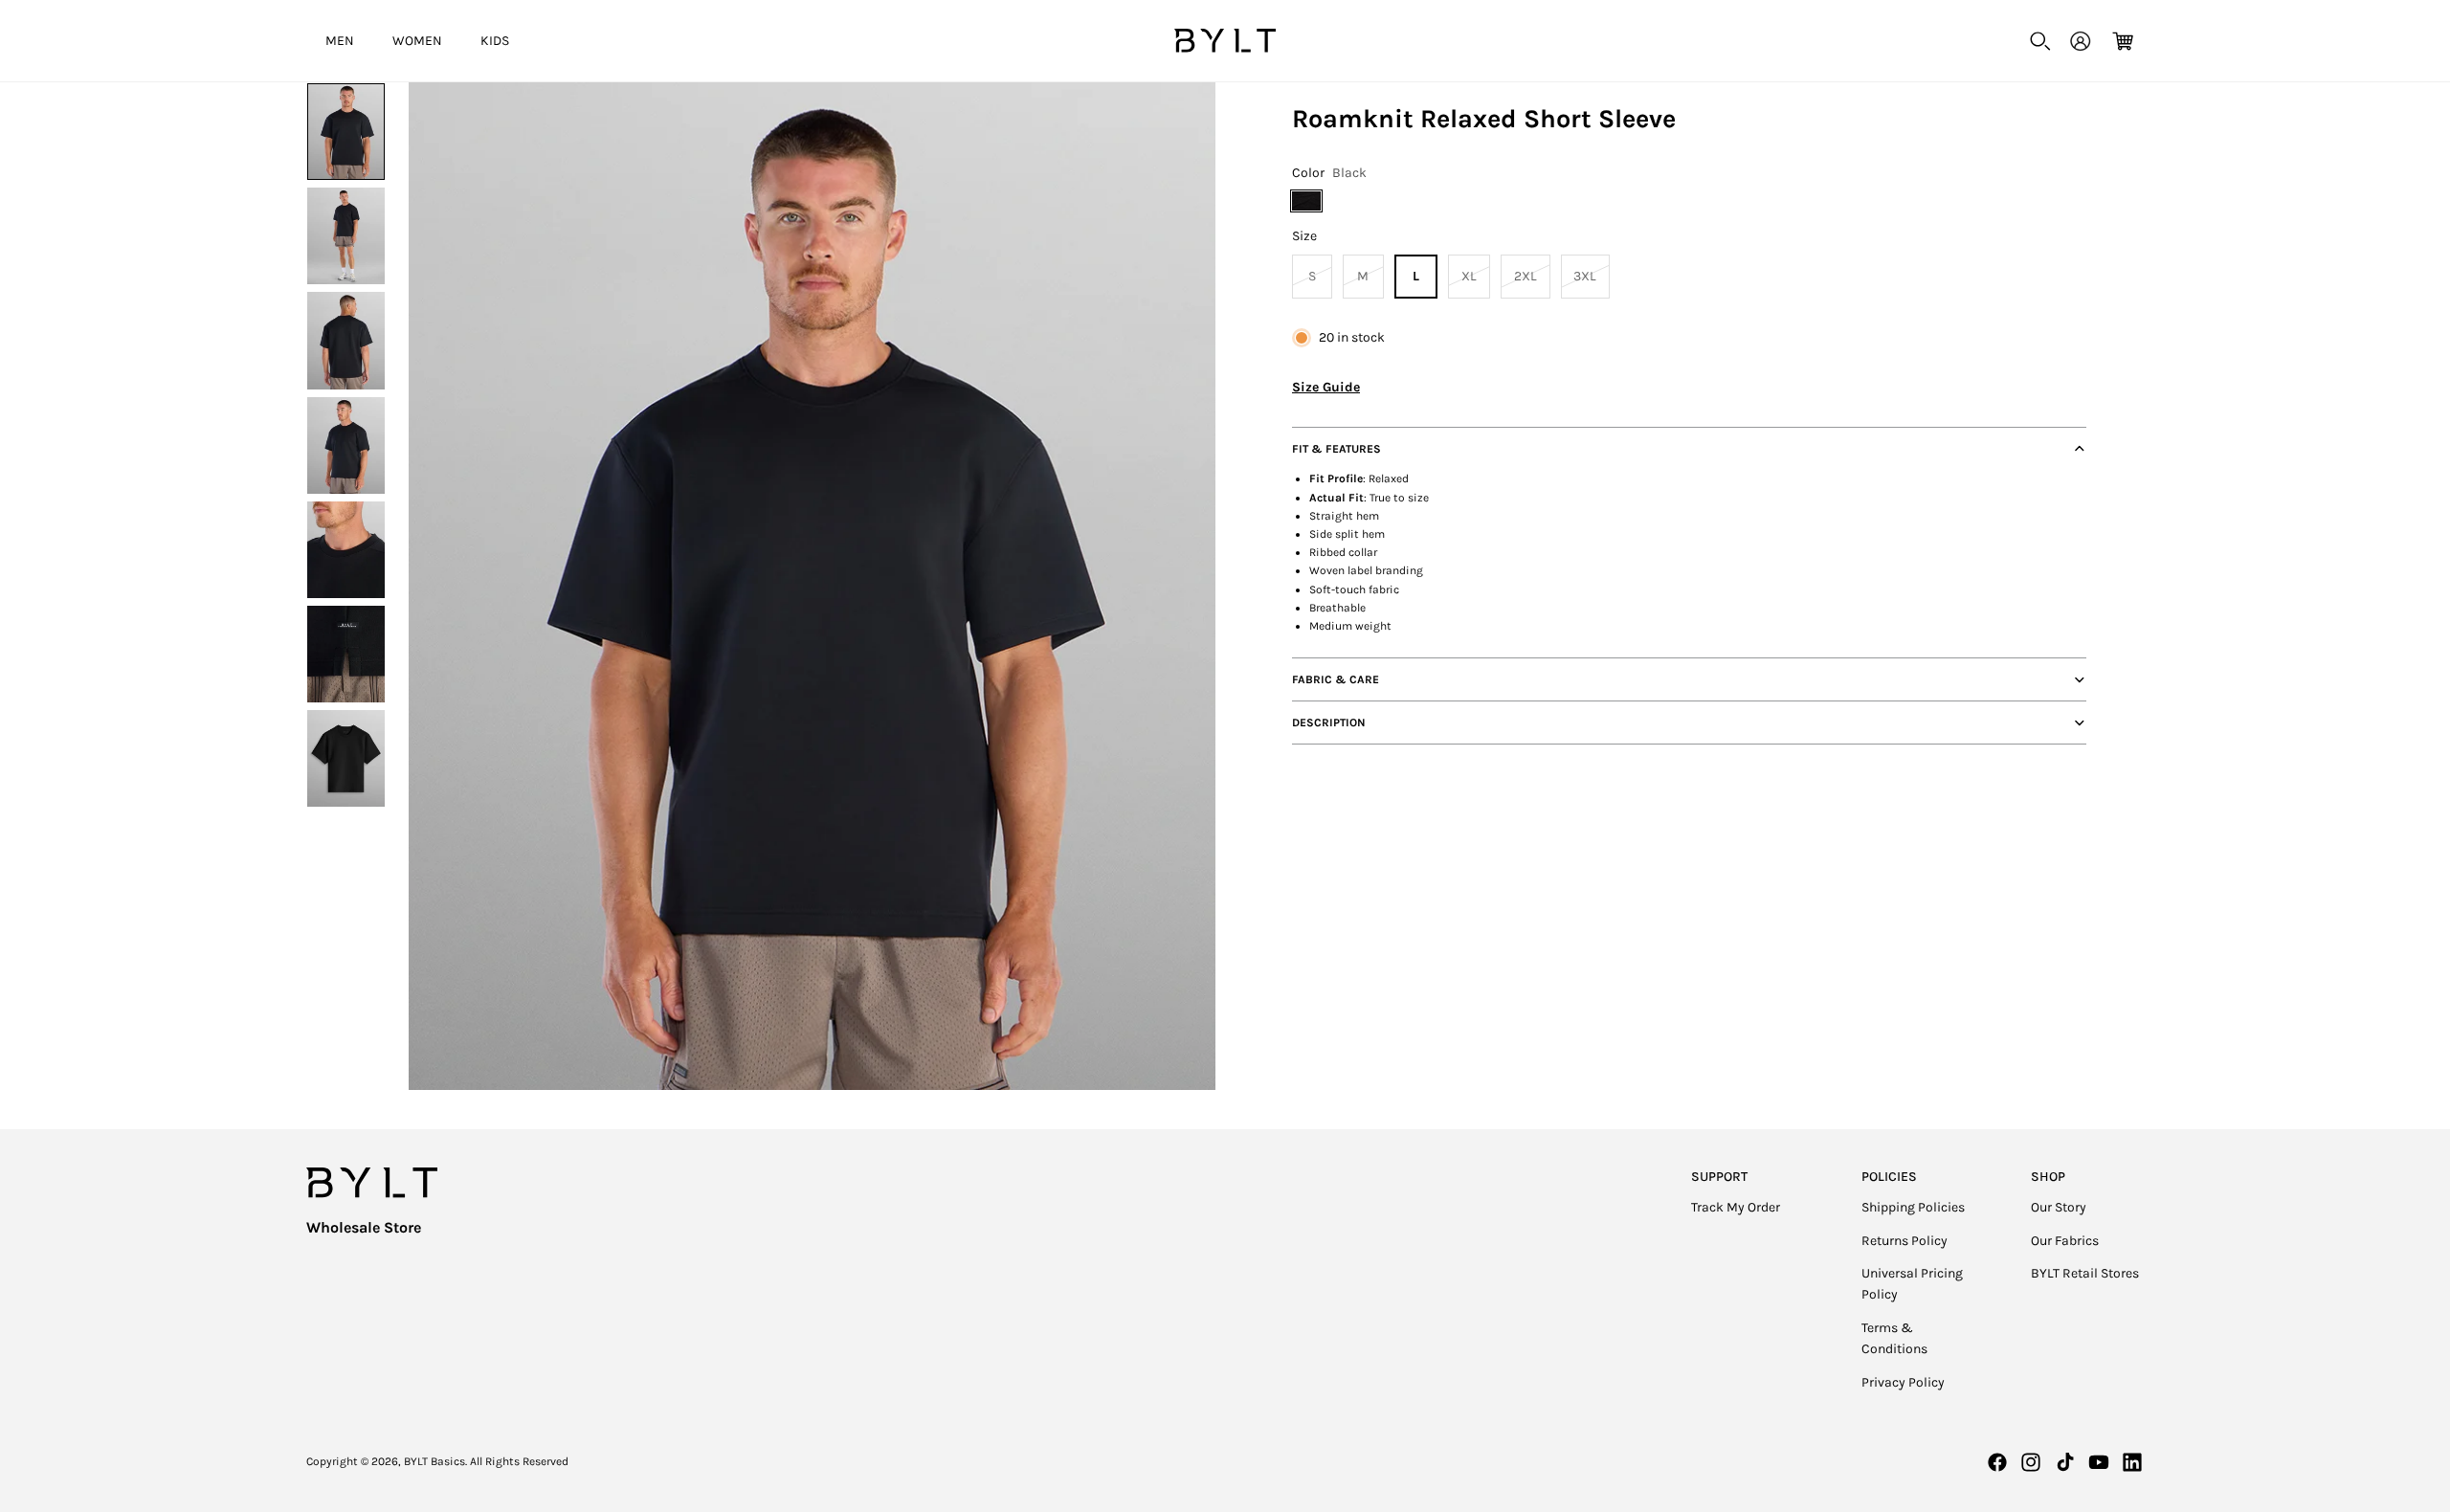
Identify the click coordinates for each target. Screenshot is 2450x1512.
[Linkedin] (2132, 1462)
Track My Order (1736, 1207)
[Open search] (2040, 41)
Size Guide (1326, 387)
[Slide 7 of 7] (346, 758)
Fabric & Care (1336, 679)
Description (1329, 723)
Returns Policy (1904, 1241)
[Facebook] (1997, 1462)
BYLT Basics (434, 1461)
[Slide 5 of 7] (346, 550)
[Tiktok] (2065, 1462)
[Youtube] (2099, 1462)
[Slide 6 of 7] (346, 654)
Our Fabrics (2065, 1241)
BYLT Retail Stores (2085, 1273)
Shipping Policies (1913, 1207)
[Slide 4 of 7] (346, 445)
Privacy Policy (1903, 1382)
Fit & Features (1336, 449)
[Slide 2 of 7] (346, 236)
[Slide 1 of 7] (346, 132)
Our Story (2059, 1207)
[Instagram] (2031, 1462)
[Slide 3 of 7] (346, 340)
